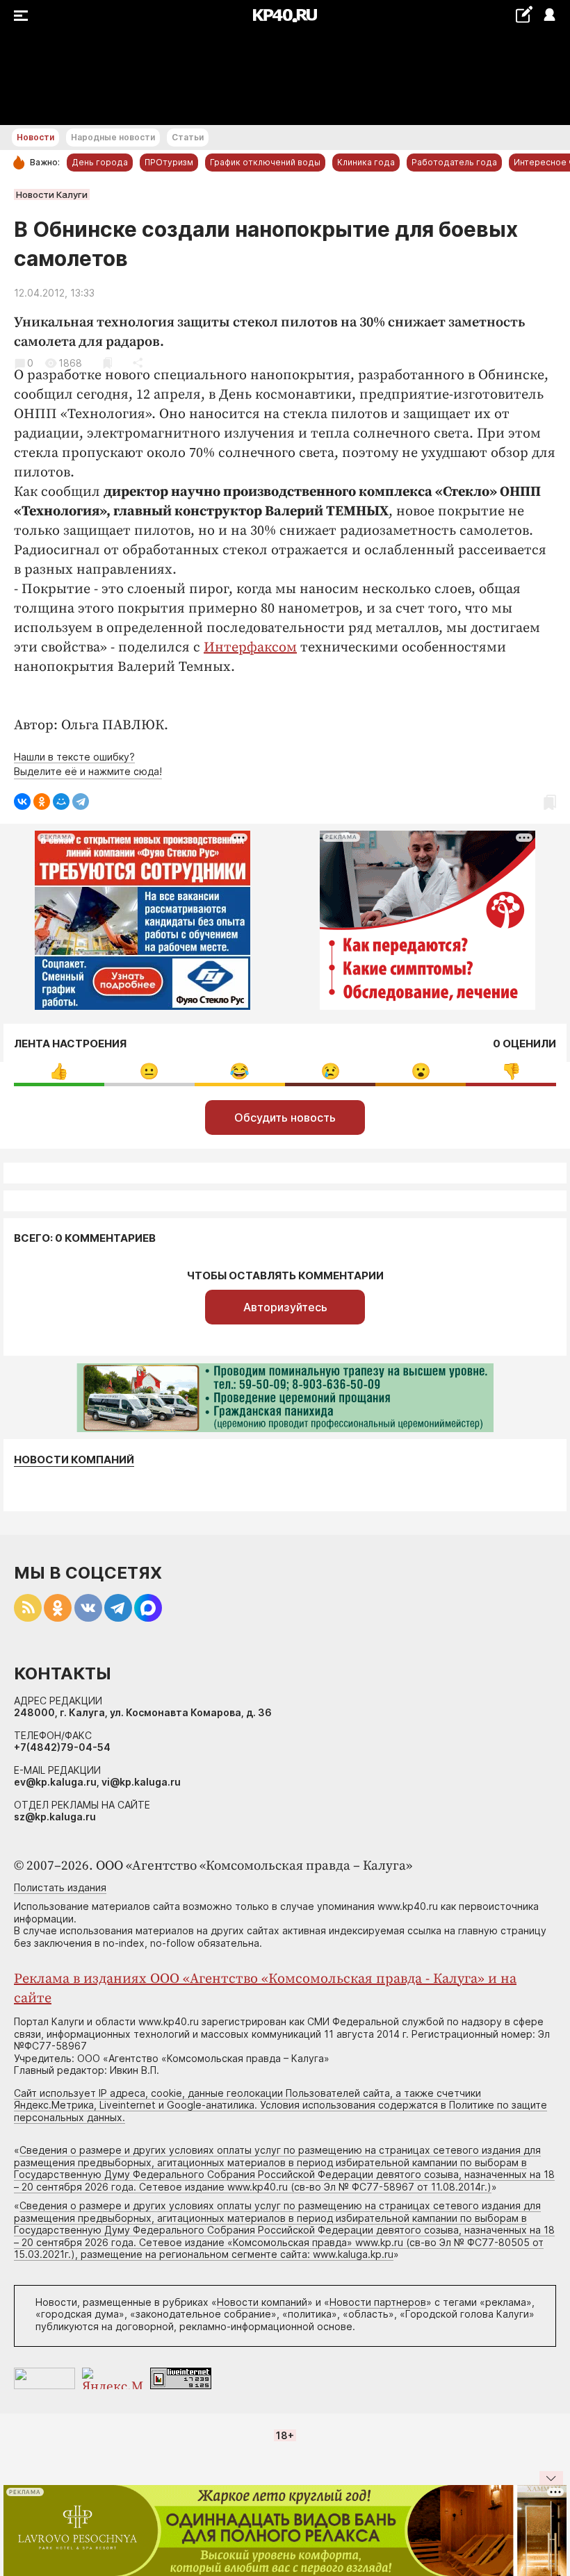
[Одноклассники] (42, 801)
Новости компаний (74, 1460)
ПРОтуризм (169, 162)
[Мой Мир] (61, 801)
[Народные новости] (524, 14)
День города (100, 162)
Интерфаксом (250, 648)
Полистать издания (60, 1887)
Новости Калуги (52, 194)
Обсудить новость (285, 1117)
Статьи (188, 137)
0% (59, 1071)
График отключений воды (265, 162)
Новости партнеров (378, 2302)
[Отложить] (107, 363)
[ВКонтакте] (22, 801)
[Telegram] (81, 801)
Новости (35, 137)
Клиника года (366, 162)
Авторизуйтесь (285, 1307)
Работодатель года (454, 162)
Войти (549, 16)
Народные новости (113, 137)
